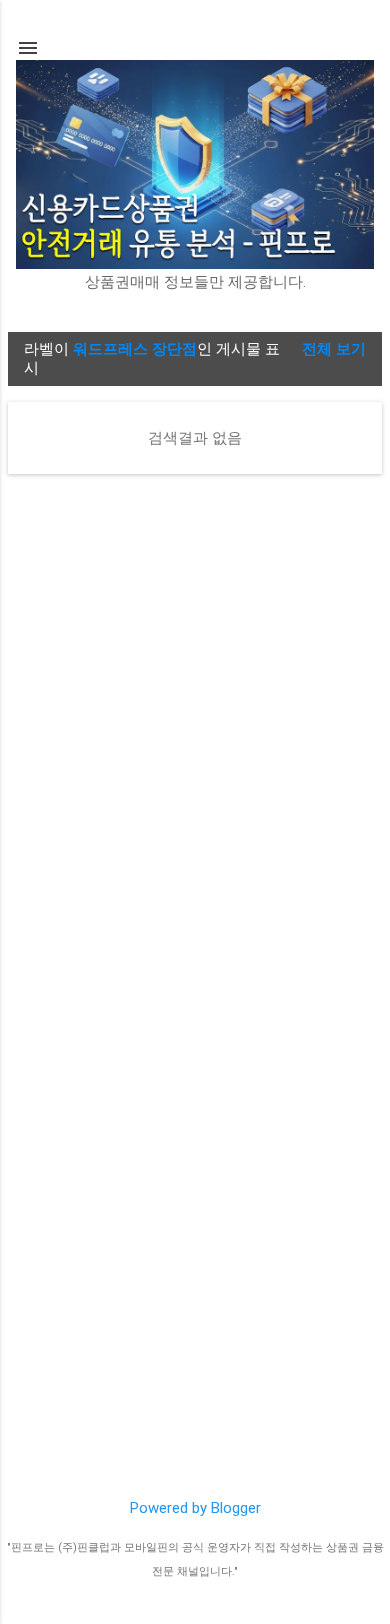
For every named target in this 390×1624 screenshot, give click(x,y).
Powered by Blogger (195, 1508)
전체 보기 (334, 349)
